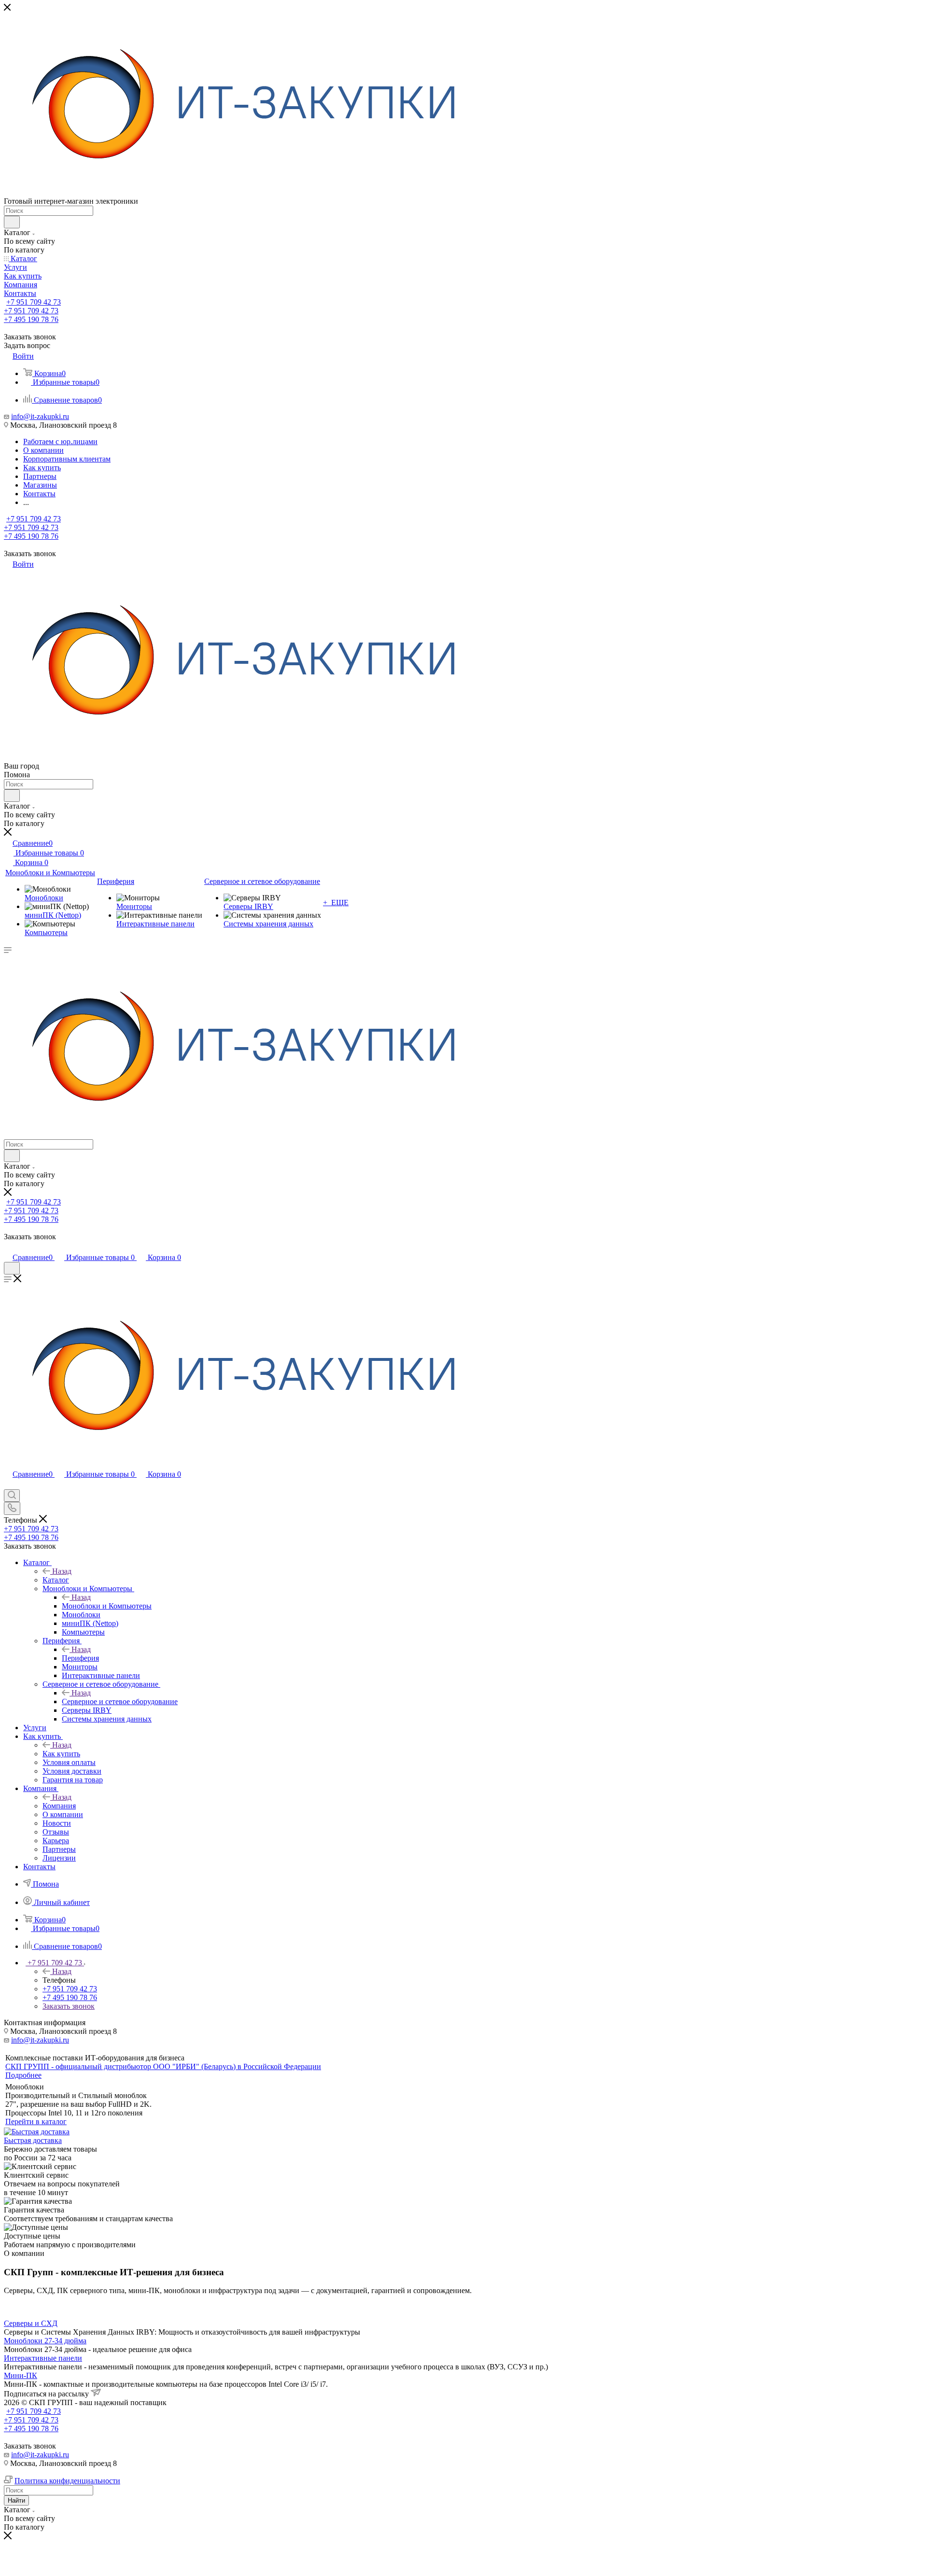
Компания (59, 1806)
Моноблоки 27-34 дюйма (45, 2341)
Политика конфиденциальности (67, 2481)
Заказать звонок (69, 2006)
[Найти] (12, 222)
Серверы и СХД (31, 2323)
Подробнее (23, 2075)
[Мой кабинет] (8, 1247)
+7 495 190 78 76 (31, 319)
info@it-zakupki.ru (40, 416)
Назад (62, 1571)
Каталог (56, 1580)
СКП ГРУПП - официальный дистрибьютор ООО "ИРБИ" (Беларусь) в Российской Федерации (163, 2066)
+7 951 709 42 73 (34, 302)
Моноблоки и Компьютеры (107, 1606)
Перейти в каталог (36, 2121)
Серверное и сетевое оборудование (120, 1701)
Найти (16, 2500)
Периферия (80, 1658)
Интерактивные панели (43, 2358)
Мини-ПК (21, 2375)
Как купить (61, 1754)
